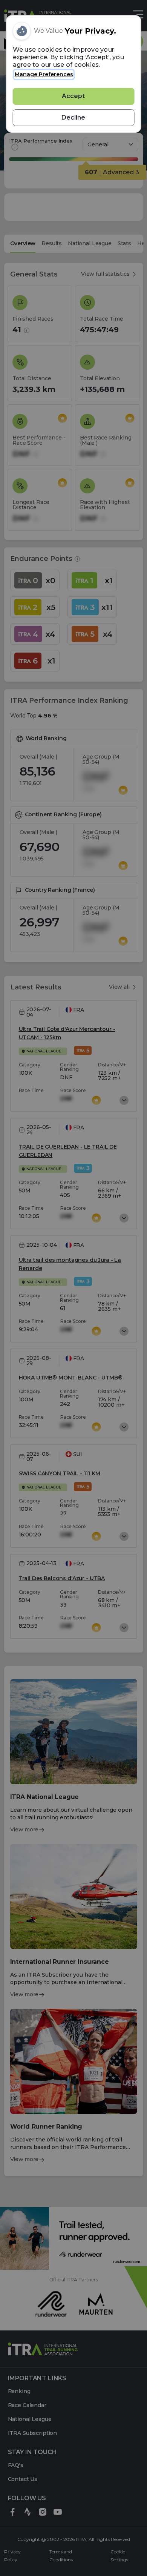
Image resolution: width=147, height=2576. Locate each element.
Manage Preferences (44, 74)
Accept (73, 96)
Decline (73, 118)
